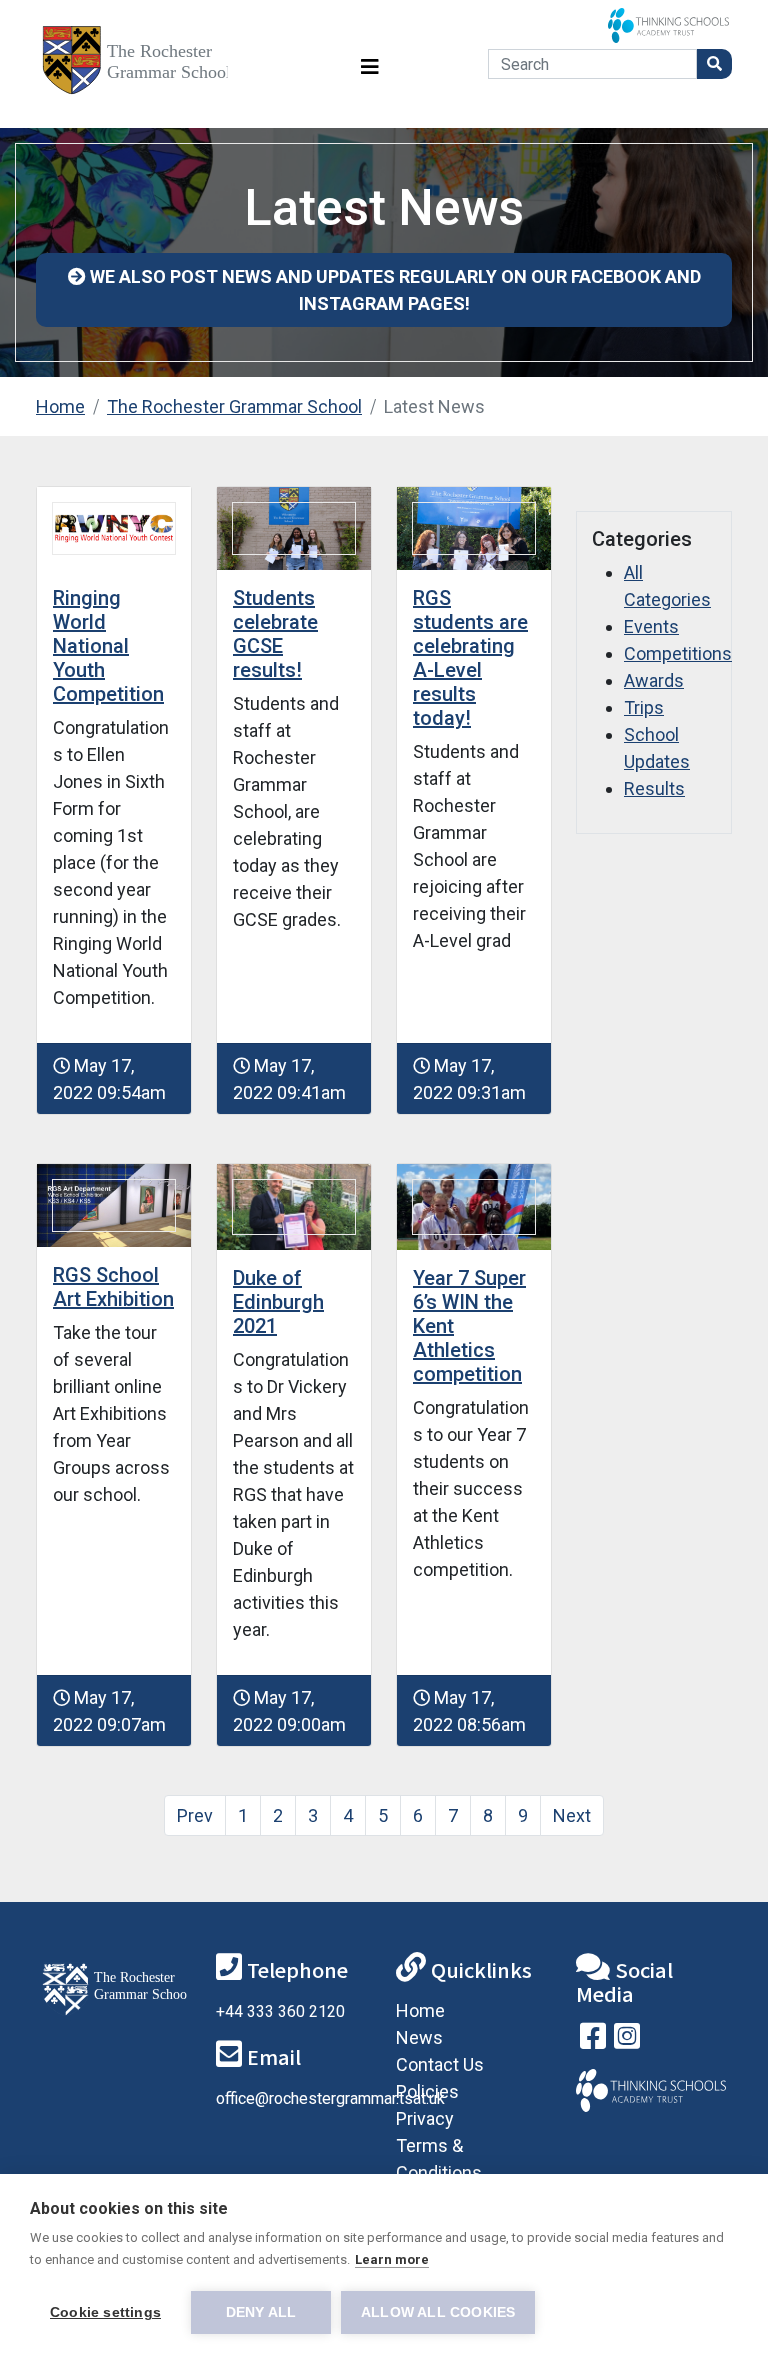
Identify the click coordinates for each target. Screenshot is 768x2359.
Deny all (261, 2312)
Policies (427, 2091)
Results (654, 788)
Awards (654, 680)
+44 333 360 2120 (280, 2011)
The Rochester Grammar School (234, 406)
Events (651, 626)
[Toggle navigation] (370, 64)
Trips (644, 707)
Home (60, 406)
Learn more (392, 2259)
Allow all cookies (438, 2312)
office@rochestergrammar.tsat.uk (330, 2098)
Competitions (678, 653)
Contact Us (440, 2064)
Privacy (425, 2118)
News (419, 2037)
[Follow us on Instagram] (627, 2040)
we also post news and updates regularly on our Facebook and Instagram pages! (393, 290)
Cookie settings (105, 2312)
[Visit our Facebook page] (593, 2040)
